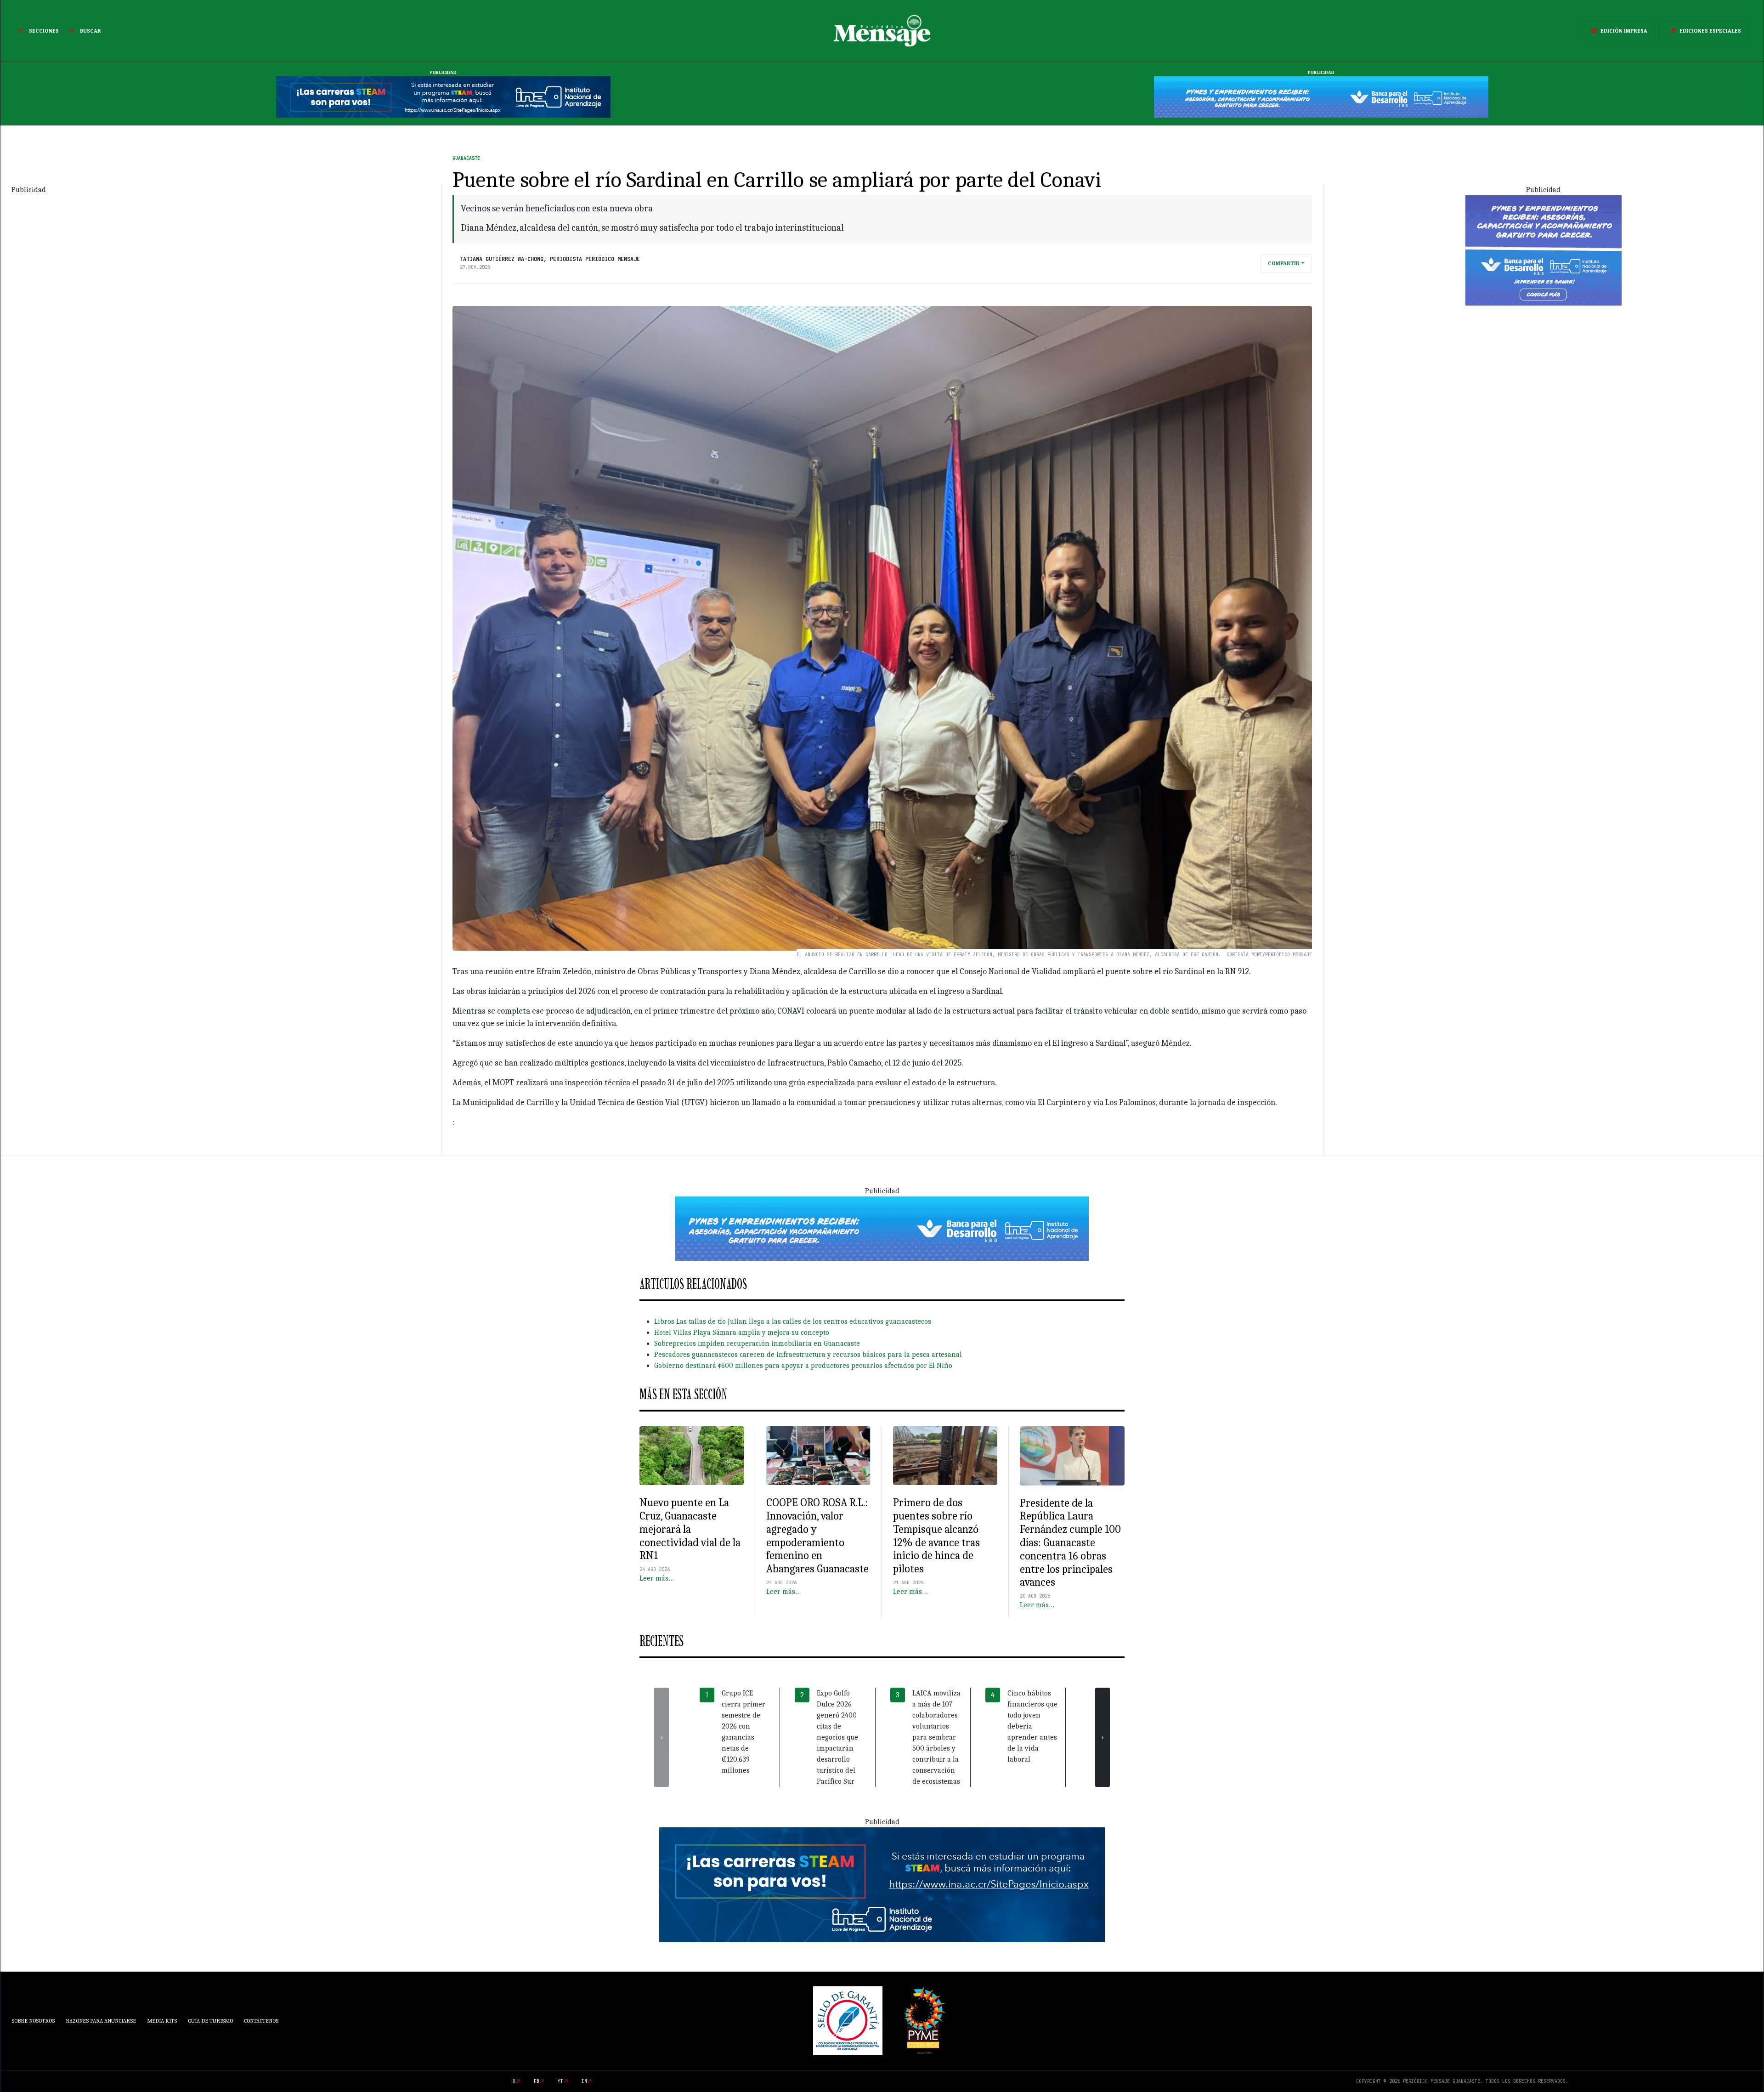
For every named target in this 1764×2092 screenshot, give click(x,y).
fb (537, 2081)
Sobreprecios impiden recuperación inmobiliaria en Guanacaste (757, 1344)
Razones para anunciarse (101, 2021)
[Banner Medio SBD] (882, 1228)
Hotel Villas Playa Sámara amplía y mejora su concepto (742, 1332)
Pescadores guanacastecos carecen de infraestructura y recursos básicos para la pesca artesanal (808, 1355)
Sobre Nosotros (33, 2021)
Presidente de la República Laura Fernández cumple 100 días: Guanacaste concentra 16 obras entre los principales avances (1070, 1543)
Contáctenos (261, 2021)
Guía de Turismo (210, 2021)
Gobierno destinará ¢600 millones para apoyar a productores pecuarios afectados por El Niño (803, 1366)
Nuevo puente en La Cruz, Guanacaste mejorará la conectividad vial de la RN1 (690, 1529)
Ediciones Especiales (1710, 31)
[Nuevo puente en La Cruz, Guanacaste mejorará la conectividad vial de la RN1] (692, 1456)
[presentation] (661, 1737)
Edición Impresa (1624, 31)
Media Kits (162, 2021)
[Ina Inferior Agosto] (882, 1884)
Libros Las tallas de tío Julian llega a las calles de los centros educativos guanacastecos (793, 1321)
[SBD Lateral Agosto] (1543, 249)
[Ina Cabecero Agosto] (443, 96)
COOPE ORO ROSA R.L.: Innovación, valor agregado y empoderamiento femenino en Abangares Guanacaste (817, 1536)
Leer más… (657, 1578)
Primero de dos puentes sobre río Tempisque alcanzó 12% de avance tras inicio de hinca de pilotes (936, 1536)
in (584, 2081)
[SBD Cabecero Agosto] (1321, 96)
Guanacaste (466, 158)
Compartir (1284, 263)
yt (560, 2081)
